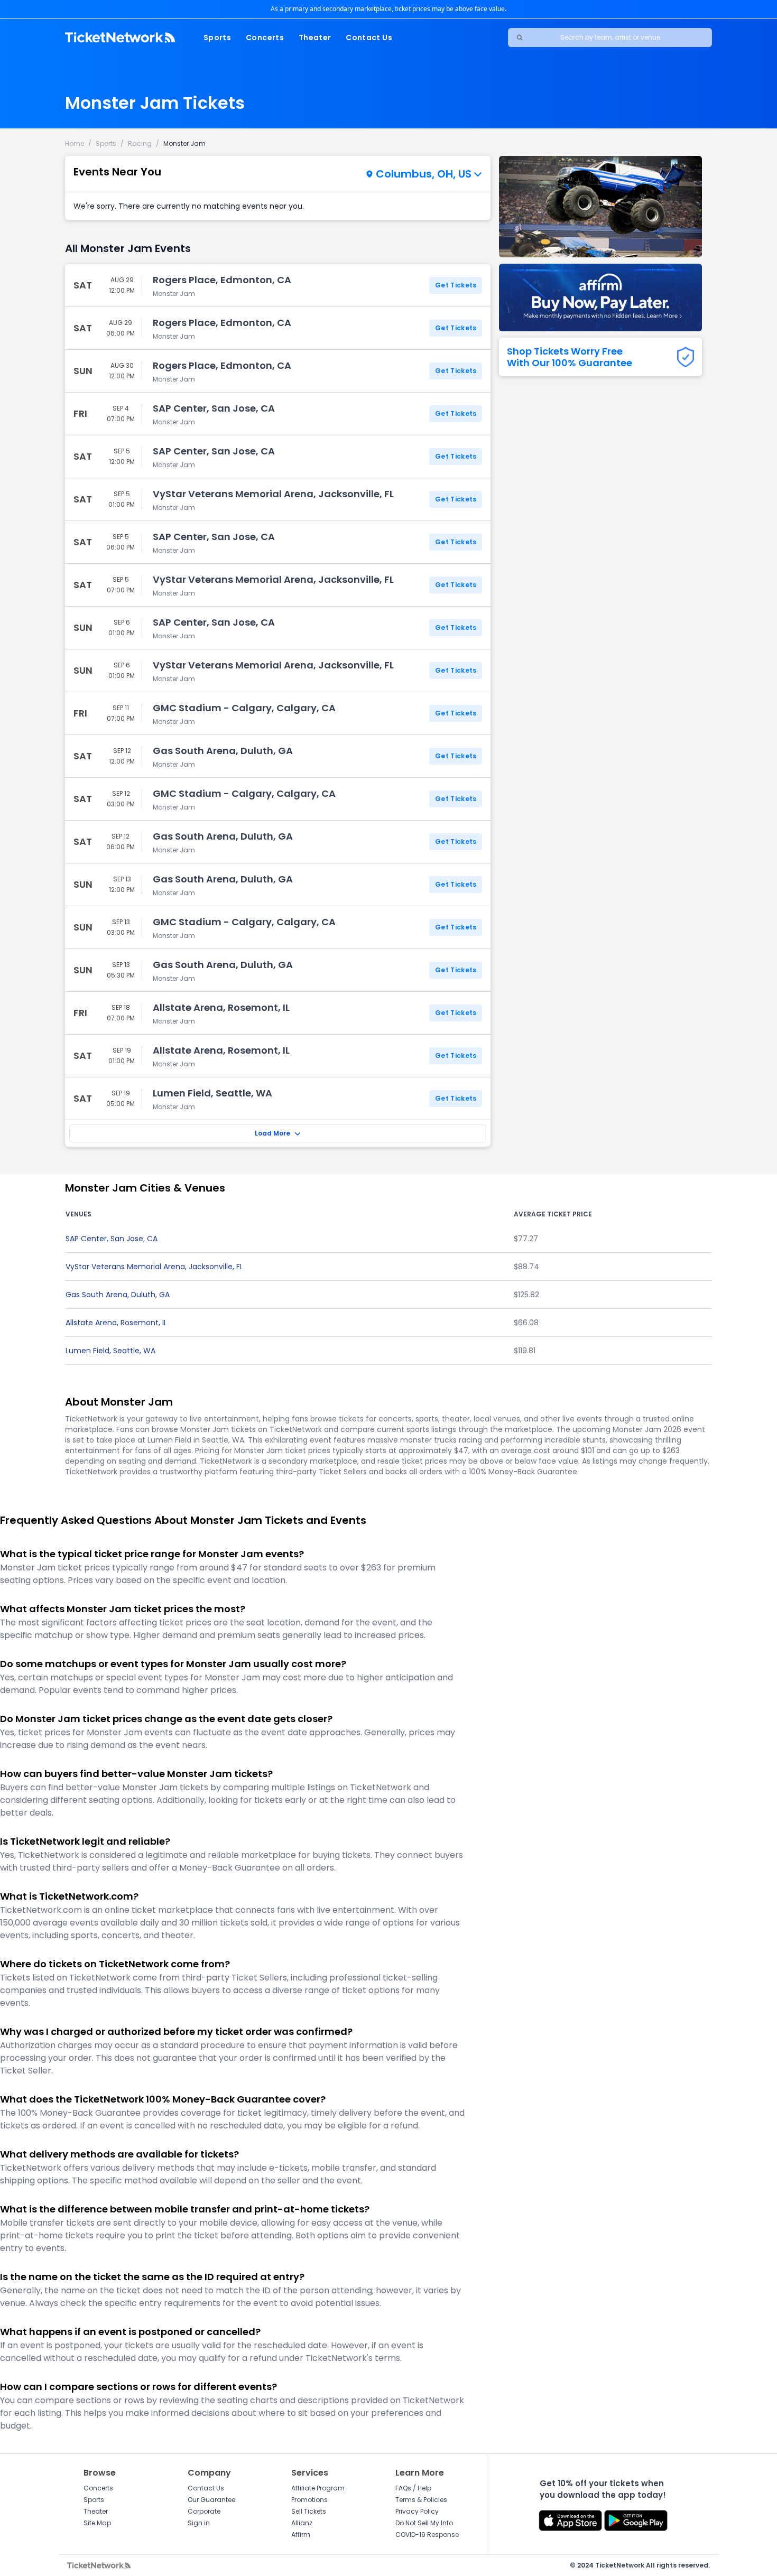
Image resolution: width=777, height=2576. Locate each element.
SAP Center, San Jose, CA (112, 1239)
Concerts (265, 38)
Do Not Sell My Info (424, 2523)
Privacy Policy (417, 2511)
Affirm (301, 2535)
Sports (217, 38)
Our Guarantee (211, 2500)
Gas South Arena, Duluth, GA (118, 1295)
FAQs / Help (413, 2488)
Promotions (309, 2500)
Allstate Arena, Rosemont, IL (116, 1323)
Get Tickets (456, 285)
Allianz (302, 2523)
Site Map (97, 2523)
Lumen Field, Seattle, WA (110, 1351)
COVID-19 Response (427, 2535)
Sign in (199, 2523)
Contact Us (369, 38)
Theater (315, 38)
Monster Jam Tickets (155, 103)
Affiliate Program (318, 2488)
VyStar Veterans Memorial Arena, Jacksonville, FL (154, 1267)
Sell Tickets (309, 2511)
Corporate (204, 2511)
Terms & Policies (421, 2500)
